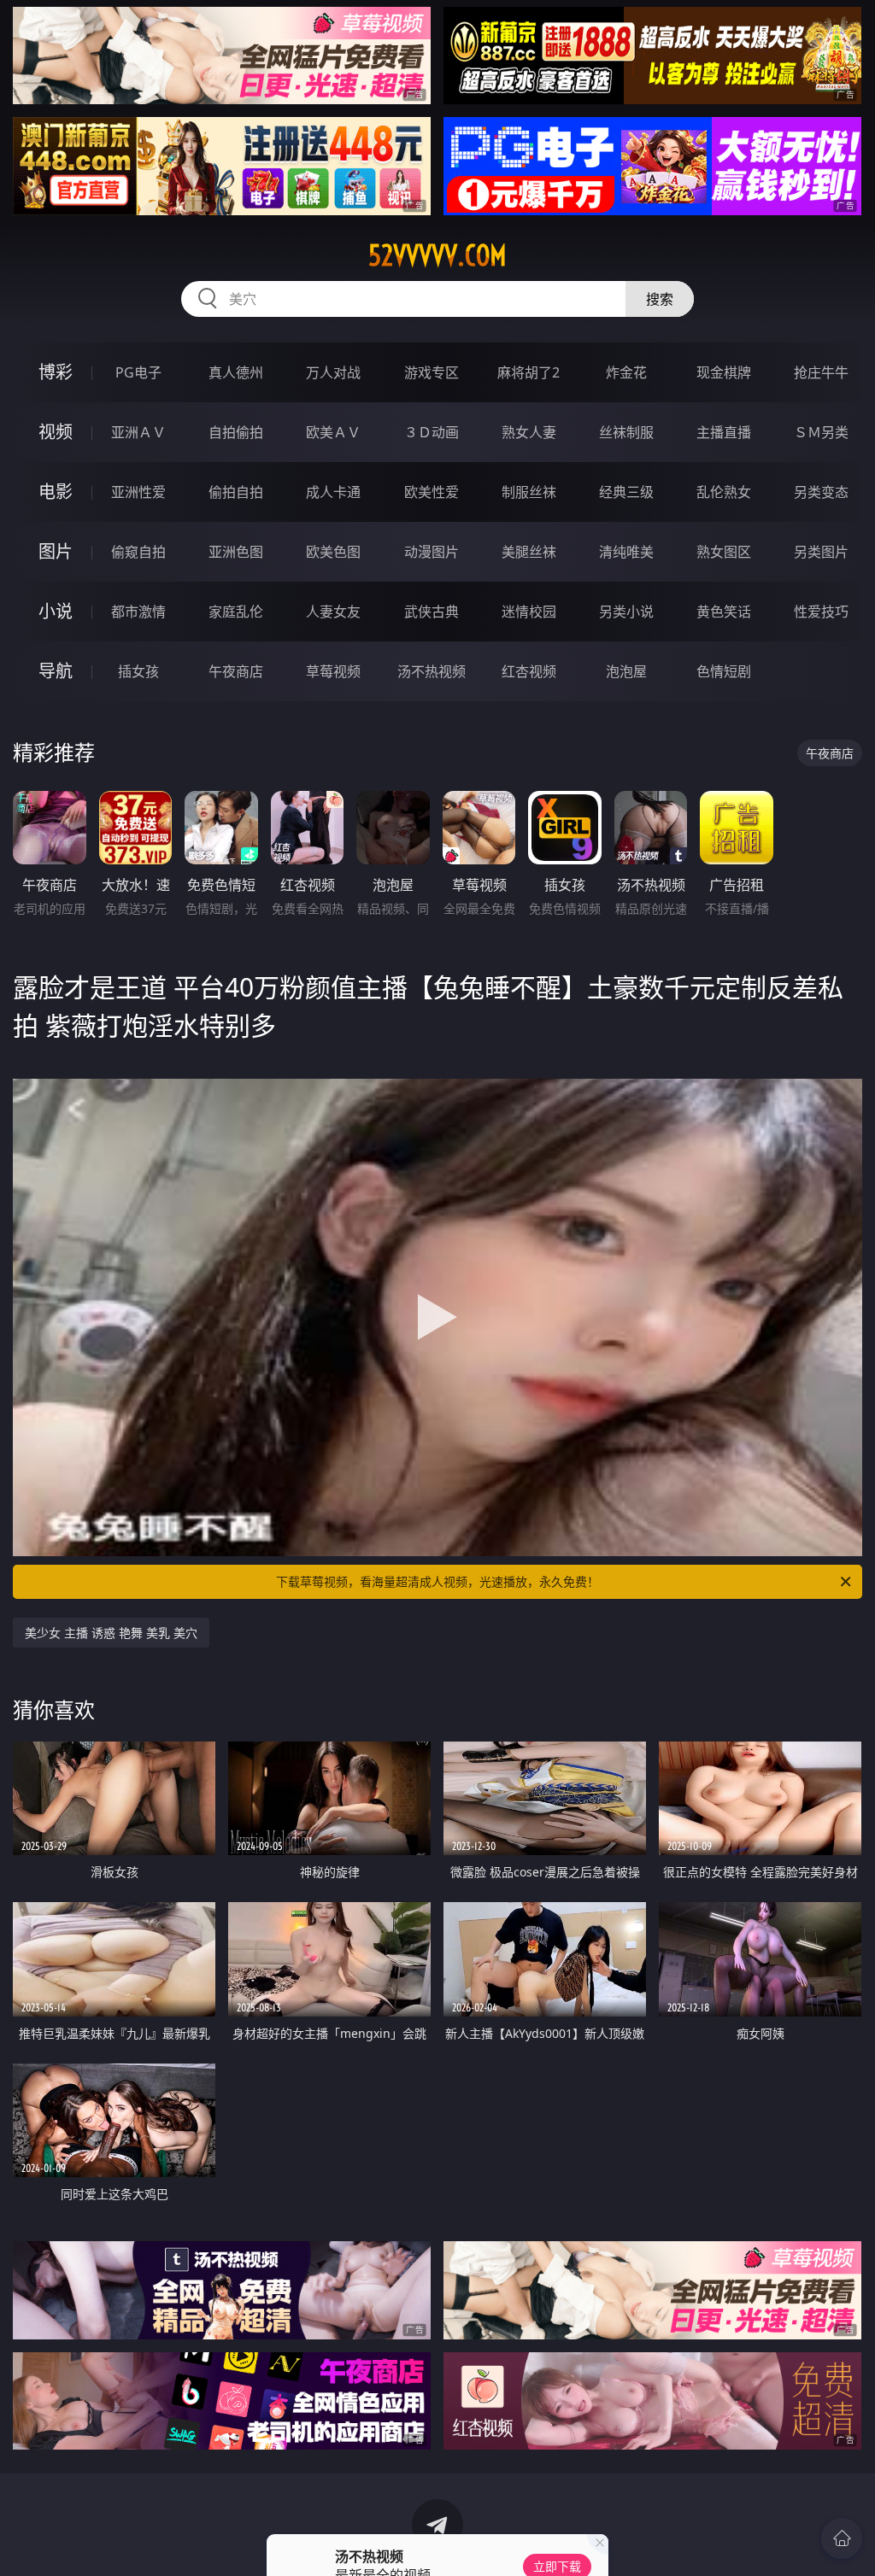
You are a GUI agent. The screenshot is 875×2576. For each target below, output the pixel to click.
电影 (56, 492)
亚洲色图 (236, 552)
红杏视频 (529, 671)
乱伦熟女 (724, 492)
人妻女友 (333, 612)
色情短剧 (724, 671)
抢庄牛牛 (821, 372)
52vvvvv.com (437, 255)
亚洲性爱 (138, 492)
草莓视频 (333, 671)
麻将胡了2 (529, 372)
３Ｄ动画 (432, 432)
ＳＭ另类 (821, 432)
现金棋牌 (724, 372)
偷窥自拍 (138, 552)
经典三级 (626, 492)
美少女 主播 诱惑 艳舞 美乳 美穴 (111, 1633)
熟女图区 (724, 552)
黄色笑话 (724, 612)
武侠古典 (432, 612)
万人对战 (333, 372)
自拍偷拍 (236, 432)
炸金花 (626, 372)
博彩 (56, 372)
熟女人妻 (529, 432)
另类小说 (626, 612)
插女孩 (138, 671)
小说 (56, 611)
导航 (56, 671)
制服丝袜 (529, 492)
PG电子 (138, 372)
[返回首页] (842, 2538)
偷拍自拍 (236, 492)
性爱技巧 (821, 612)
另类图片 (821, 552)
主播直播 (724, 432)
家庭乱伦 (236, 612)
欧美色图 (333, 552)
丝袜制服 (626, 432)
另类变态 (821, 492)
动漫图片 (432, 552)
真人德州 (236, 372)
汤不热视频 (432, 671)
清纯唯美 (626, 552)
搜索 (660, 299)
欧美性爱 (432, 492)
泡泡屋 (626, 671)
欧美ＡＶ (333, 432)
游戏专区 (432, 372)
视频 (56, 432)
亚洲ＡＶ (138, 432)
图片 (56, 551)
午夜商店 (236, 671)
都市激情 (138, 612)
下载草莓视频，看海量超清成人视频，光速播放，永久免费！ (437, 1581)
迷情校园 (529, 612)
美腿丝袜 (529, 552)
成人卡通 (333, 492)
